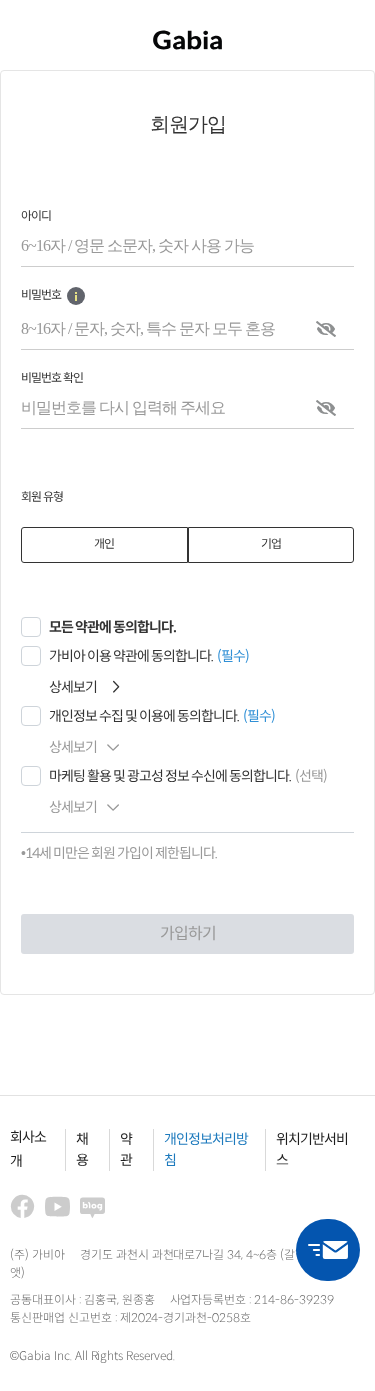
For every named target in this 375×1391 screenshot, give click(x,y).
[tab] (104, 545)
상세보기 (73, 687)
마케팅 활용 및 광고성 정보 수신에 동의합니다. (170, 776)
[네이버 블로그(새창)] (92, 1206)
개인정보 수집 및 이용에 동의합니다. (144, 716)
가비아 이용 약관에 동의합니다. (131, 656)
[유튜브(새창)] (57, 1206)
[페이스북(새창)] (22, 1206)
